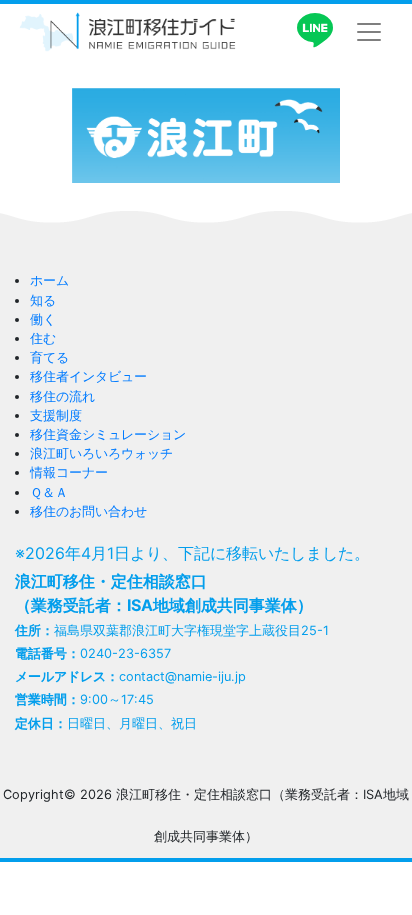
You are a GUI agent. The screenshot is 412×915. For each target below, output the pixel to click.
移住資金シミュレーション (108, 434)
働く (43, 319)
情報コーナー (69, 472)
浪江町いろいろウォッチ (101, 453)
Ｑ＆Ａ (49, 492)
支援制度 (56, 415)
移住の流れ (62, 396)
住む (43, 338)
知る (43, 300)
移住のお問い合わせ (88, 511)
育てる (49, 357)
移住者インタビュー (88, 376)
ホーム (49, 280)
